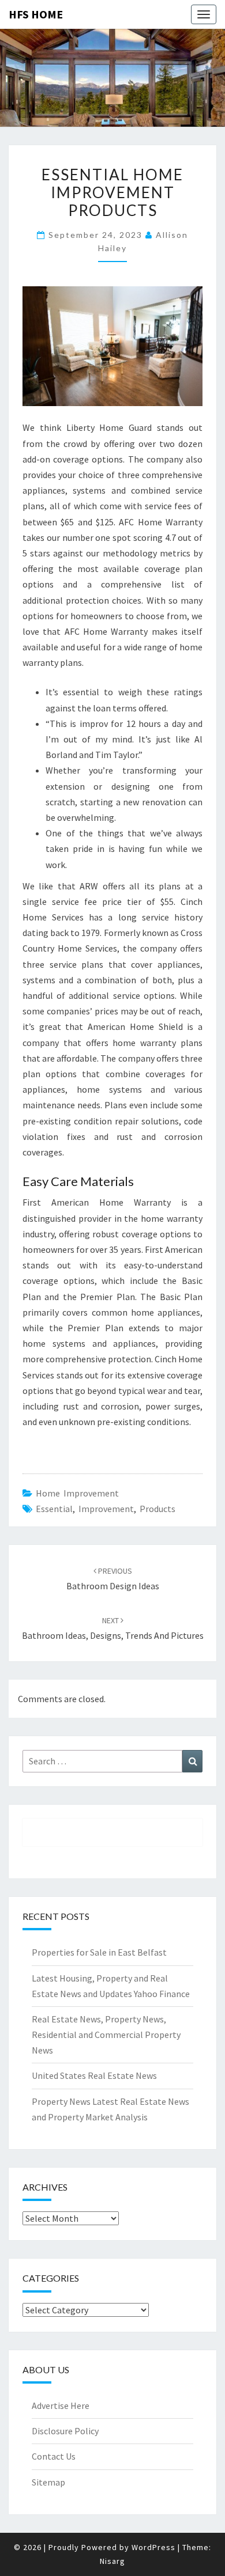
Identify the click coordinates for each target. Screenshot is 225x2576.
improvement (106, 1509)
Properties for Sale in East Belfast (99, 1952)
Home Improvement (77, 1493)
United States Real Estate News (94, 2075)
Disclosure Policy (65, 2431)
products (157, 1509)
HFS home (36, 14)
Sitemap (48, 2482)
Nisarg (112, 2561)
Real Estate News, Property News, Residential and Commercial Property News (106, 2035)
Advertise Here (61, 2405)
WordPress (153, 2547)
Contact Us (54, 2456)
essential (54, 1509)
